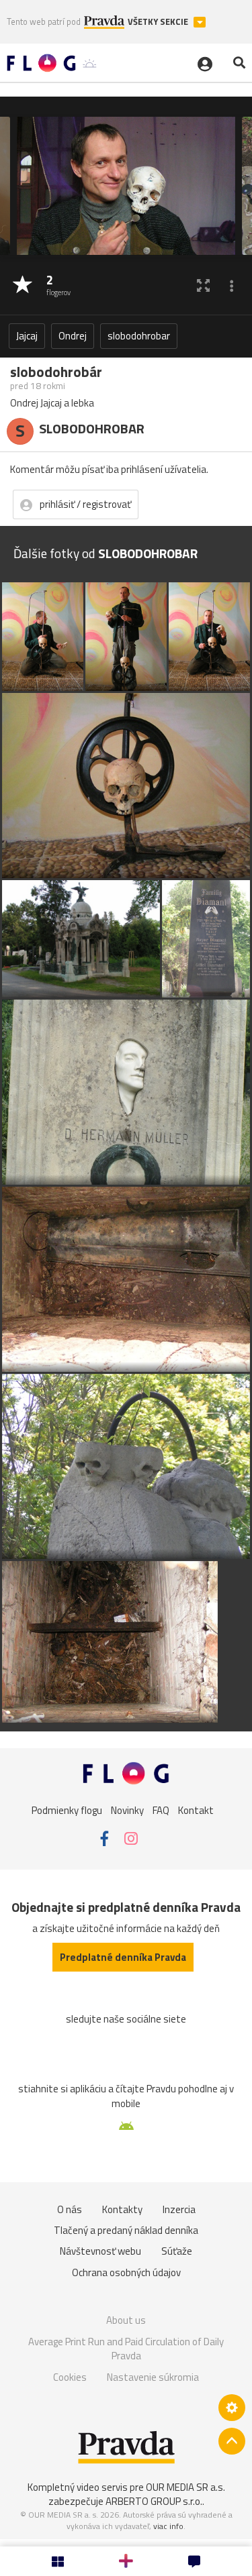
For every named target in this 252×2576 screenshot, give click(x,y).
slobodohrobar (139, 336)
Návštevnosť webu (100, 2251)
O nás (70, 2209)
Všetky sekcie (159, 22)
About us (126, 2320)
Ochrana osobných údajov (126, 2272)
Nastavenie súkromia (153, 2377)
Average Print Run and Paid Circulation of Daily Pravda (126, 2349)
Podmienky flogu (67, 1810)
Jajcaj (27, 336)
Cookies (70, 2377)
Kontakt (196, 1810)
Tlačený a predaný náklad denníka (126, 2230)
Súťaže (177, 2251)
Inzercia (179, 2209)
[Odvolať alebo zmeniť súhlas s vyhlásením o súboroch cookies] (232, 2408)
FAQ (161, 1810)
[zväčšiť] (203, 285)
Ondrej (73, 336)
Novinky (127, 1810)
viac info (168, 2526)
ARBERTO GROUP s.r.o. (154, 2501)
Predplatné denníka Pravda (123, 1957)
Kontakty (122, 2209)
